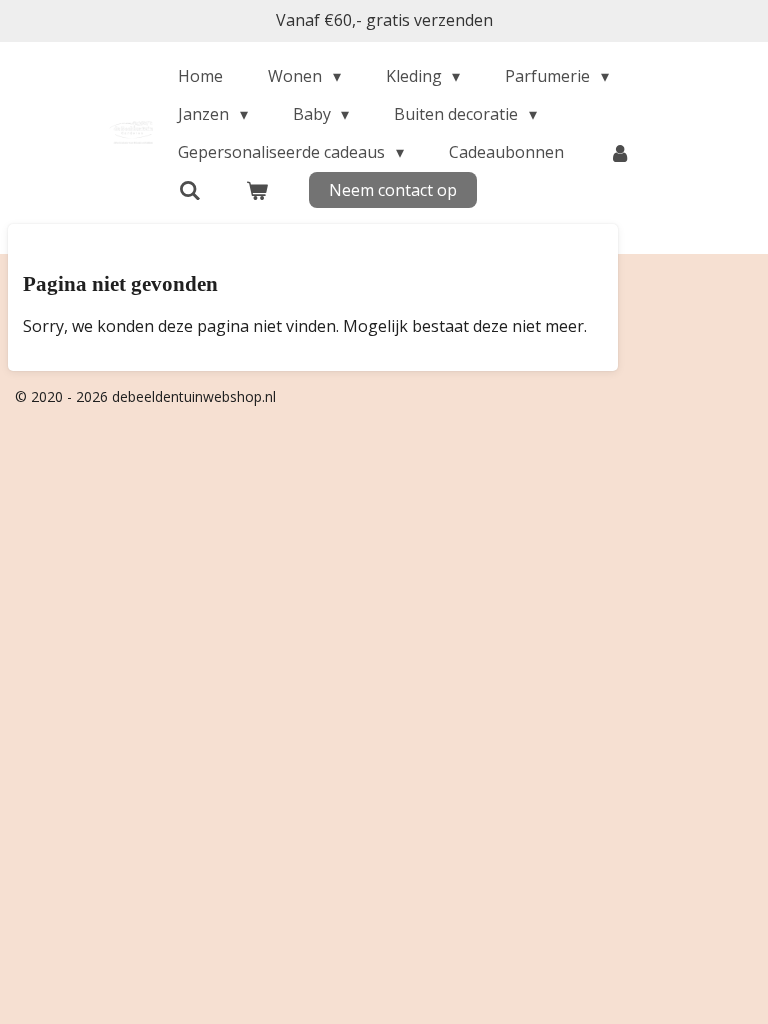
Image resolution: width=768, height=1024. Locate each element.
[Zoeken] (189, 190)
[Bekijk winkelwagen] (257, 190)
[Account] (620, 152)
